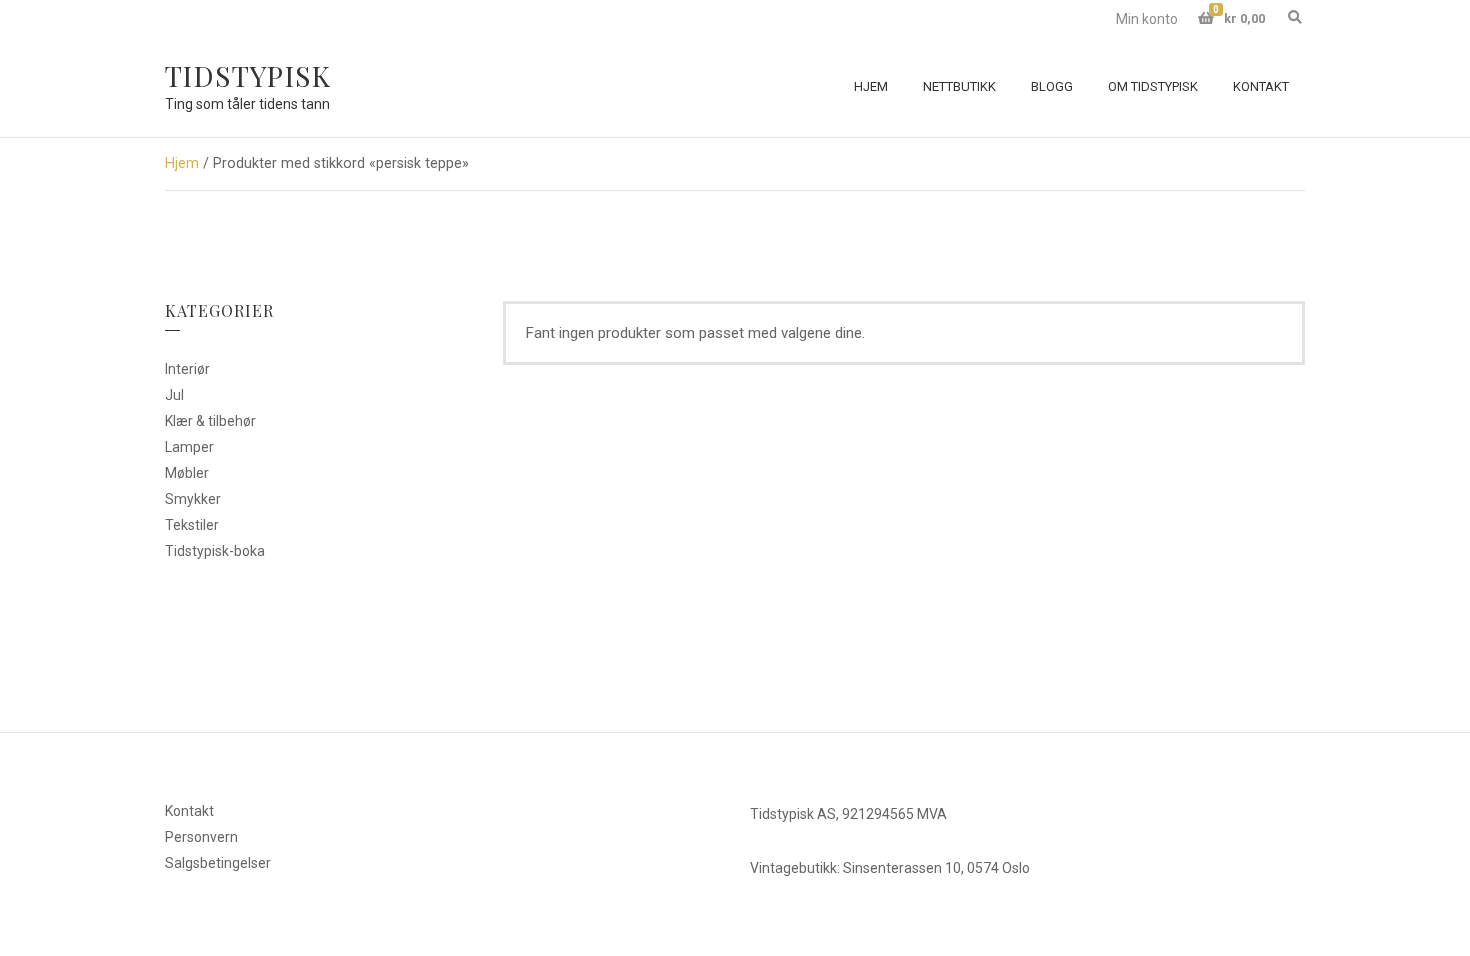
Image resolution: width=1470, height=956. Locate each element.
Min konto (1147, 19)
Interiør (187, 369)
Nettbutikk (959, 86)
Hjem (871, 86)
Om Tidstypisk (1153, 86)
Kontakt (1261, 86)
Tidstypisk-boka (215, 551)
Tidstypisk (248, 75)
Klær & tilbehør (210, 421)
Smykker (193, 499)
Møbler (187, 473)
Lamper (189, 447)
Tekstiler (192, 525)
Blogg (1052, 86)
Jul (174, 395)
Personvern (201, 837)
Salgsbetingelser (218, 863)
